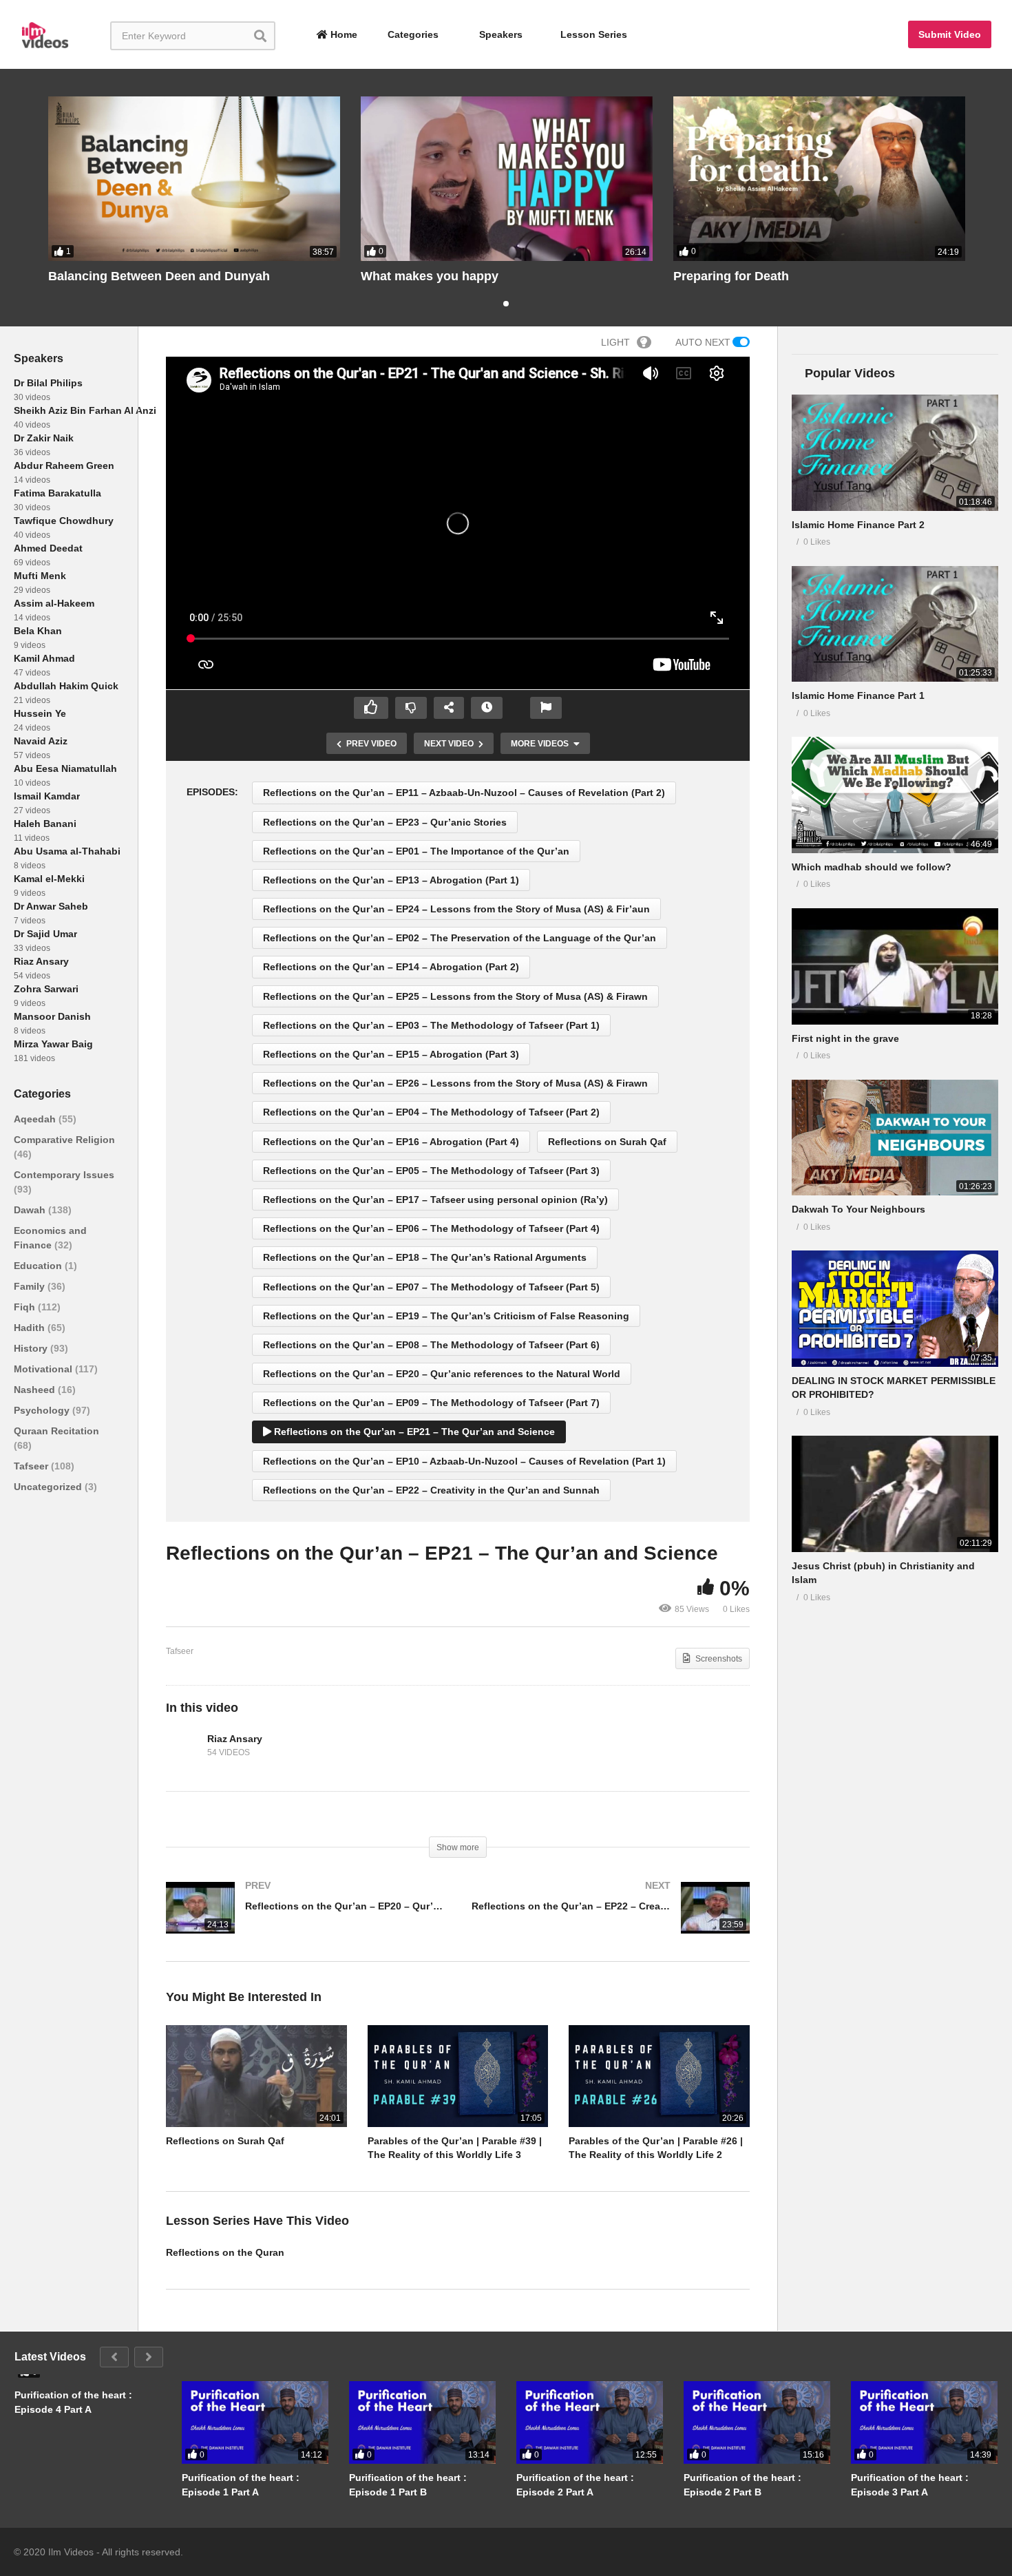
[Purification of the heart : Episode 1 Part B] (422, 2422)
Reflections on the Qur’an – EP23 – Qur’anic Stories (385, 822)
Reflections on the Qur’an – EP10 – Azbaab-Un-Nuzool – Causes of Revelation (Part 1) (464, 1461)
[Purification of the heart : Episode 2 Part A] (590, 2422)
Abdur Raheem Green (64, 465)
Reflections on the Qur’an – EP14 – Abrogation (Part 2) (391, 967)
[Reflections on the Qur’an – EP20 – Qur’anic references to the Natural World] (305, 1921)
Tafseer (32, 1466)
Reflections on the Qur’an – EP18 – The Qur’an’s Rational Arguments (425, 1257)
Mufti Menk (40, 576)
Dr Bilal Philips (48, 383)
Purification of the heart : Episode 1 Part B (408, 2484)
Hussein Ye (40, 713)
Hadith (31, 1328)
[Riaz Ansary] (183, 1746)
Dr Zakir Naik (44, 438)
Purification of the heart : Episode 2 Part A (575, 2484)
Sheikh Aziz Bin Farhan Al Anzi (85, 410)
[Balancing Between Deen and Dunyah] (194, 179)
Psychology (43, 1410)
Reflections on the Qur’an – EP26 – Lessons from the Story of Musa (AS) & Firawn (455, 1083)
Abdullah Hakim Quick (66, 686)
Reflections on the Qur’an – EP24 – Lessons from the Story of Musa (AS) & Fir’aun (456, 909)
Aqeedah (36, 1119)
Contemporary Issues (64, 1175)
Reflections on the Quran (225, 2252)
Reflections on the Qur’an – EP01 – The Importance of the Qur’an (416, 851)
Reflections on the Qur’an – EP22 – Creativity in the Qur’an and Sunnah (431, 1490)
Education (39, 1266)
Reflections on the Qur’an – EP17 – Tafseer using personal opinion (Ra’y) (435, 1200)
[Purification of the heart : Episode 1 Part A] (255, 2422)
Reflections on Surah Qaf (607, 1142)
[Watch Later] (487, 708)
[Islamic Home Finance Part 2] (895, 453)
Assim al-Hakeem (54, 603)
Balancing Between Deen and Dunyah (159, 276)
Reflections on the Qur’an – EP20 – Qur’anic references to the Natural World (442, 1374)
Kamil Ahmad (44, 658)
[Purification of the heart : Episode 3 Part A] (924, 2422)
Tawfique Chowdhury (64, 521)
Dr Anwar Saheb (51, 906)
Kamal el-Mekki (49, 879)
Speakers (499, 34)
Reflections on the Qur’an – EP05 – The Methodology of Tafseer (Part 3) (431, 1171)
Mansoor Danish (52, 1016)
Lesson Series (594, 34)
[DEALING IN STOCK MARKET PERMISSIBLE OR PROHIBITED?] (895, 1309)
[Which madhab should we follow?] (895, 795)
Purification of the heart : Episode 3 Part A (910, 2484)
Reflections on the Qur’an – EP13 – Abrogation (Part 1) (391, 880)
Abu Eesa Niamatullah (65, 768)
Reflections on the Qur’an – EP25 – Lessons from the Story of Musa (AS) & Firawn (455, 996)
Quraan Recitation (56, 1431)
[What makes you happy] (507, 179)
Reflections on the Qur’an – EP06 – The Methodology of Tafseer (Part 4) (431, 1228)
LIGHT (615, 342)
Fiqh (26, 1307)
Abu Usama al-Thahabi (67, 851)
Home (342, 34)
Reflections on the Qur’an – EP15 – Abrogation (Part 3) (391, 1054)
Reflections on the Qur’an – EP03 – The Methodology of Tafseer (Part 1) (431, 1025)
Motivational (44, 1369)
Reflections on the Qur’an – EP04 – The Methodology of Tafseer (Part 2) (431, 1112)
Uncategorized (49, 1487)
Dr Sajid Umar (45, 934)
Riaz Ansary (41, 961)
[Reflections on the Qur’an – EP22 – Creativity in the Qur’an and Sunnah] (611, 1921)
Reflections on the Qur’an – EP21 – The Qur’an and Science (413, 1432)
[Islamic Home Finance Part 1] (895, 624)
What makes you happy (430, 276)
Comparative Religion (64, 1140)
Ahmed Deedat (48, 548)
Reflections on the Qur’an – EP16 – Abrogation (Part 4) (391, 1142)
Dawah (31, 1210)
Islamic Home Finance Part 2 (858, 525)
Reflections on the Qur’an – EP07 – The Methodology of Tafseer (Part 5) (431, 1287)
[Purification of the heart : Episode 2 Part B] (757, 2422)
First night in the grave (845, 1038)
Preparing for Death (731, 276)
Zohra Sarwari (46, 989)
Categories (412, 34)
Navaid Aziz (41, 741)
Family (31, 1286)
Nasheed (36, 1390)
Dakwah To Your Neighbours (858, 1209)
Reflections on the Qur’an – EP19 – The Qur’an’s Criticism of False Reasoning (446, 1316)
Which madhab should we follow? (872, 867)
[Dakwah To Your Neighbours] (895, 1138)
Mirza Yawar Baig (53, 1044)
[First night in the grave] (895, 966)
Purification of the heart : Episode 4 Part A (73, 2402)
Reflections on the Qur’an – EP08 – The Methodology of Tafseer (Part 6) (431, 1345)
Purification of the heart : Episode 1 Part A (241, 2484)
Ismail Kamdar (47, 796)
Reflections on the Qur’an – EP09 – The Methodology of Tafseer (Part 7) (431, 1403)
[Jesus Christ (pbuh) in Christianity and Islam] (895, 1494)
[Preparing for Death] (819, 179)
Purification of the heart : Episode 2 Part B (742, 2484)
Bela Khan (38, 631)
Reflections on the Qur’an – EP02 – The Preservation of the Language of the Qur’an (460, 938)
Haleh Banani (45, 824)
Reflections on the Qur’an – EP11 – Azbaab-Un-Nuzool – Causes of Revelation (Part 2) (464, 793)
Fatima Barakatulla (57, 493)
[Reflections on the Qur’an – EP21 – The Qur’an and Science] (256, 2076)
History (32, 1348)
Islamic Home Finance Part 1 (858, 695)
